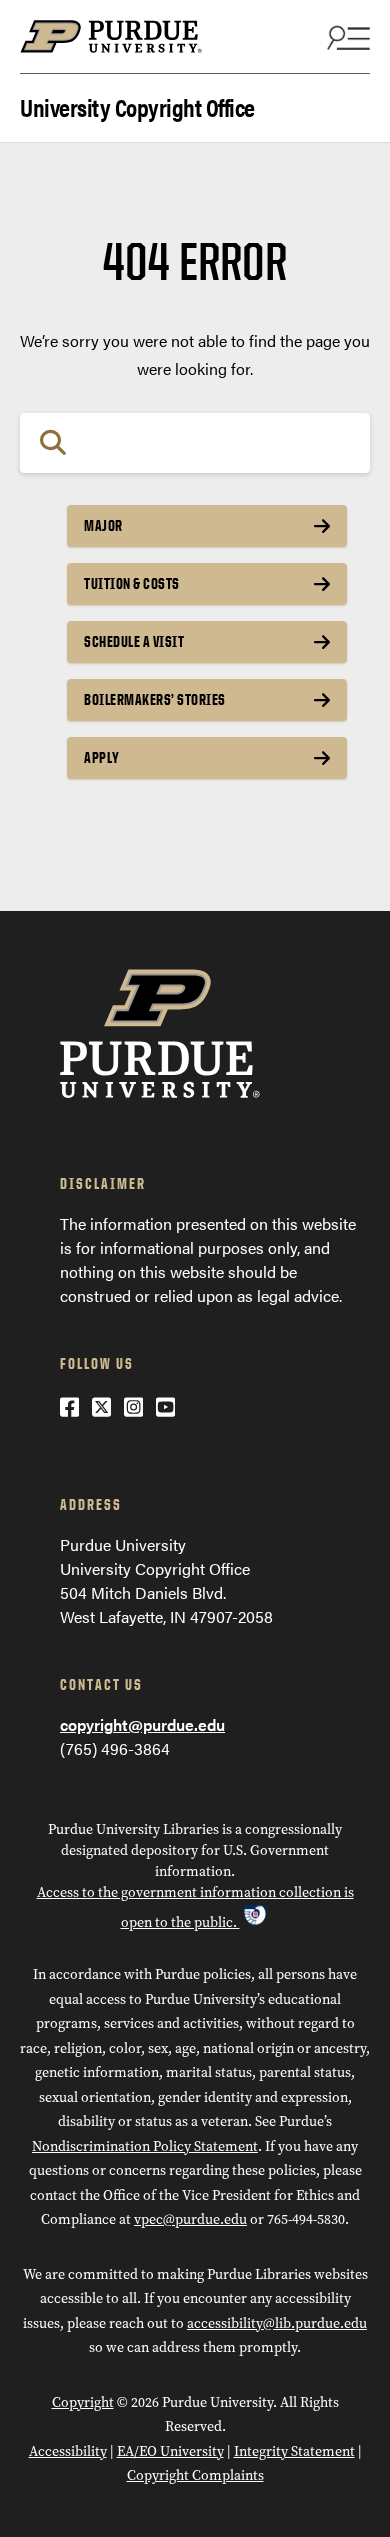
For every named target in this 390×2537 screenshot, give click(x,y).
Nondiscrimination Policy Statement (145, 2146)
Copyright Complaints (195, 2475)
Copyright (83, 2402)
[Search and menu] (346, 37)
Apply (102, 757)
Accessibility (68, 2451)
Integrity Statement (294, 2451)
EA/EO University (170, 2451)
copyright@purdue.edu (142, 1724)
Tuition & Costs (132, 583)
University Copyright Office (137, 105)
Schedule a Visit (134, 641)
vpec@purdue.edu (190, 2219)
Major (103, 525)
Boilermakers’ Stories (155, 699)
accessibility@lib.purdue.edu (277, 2323)
